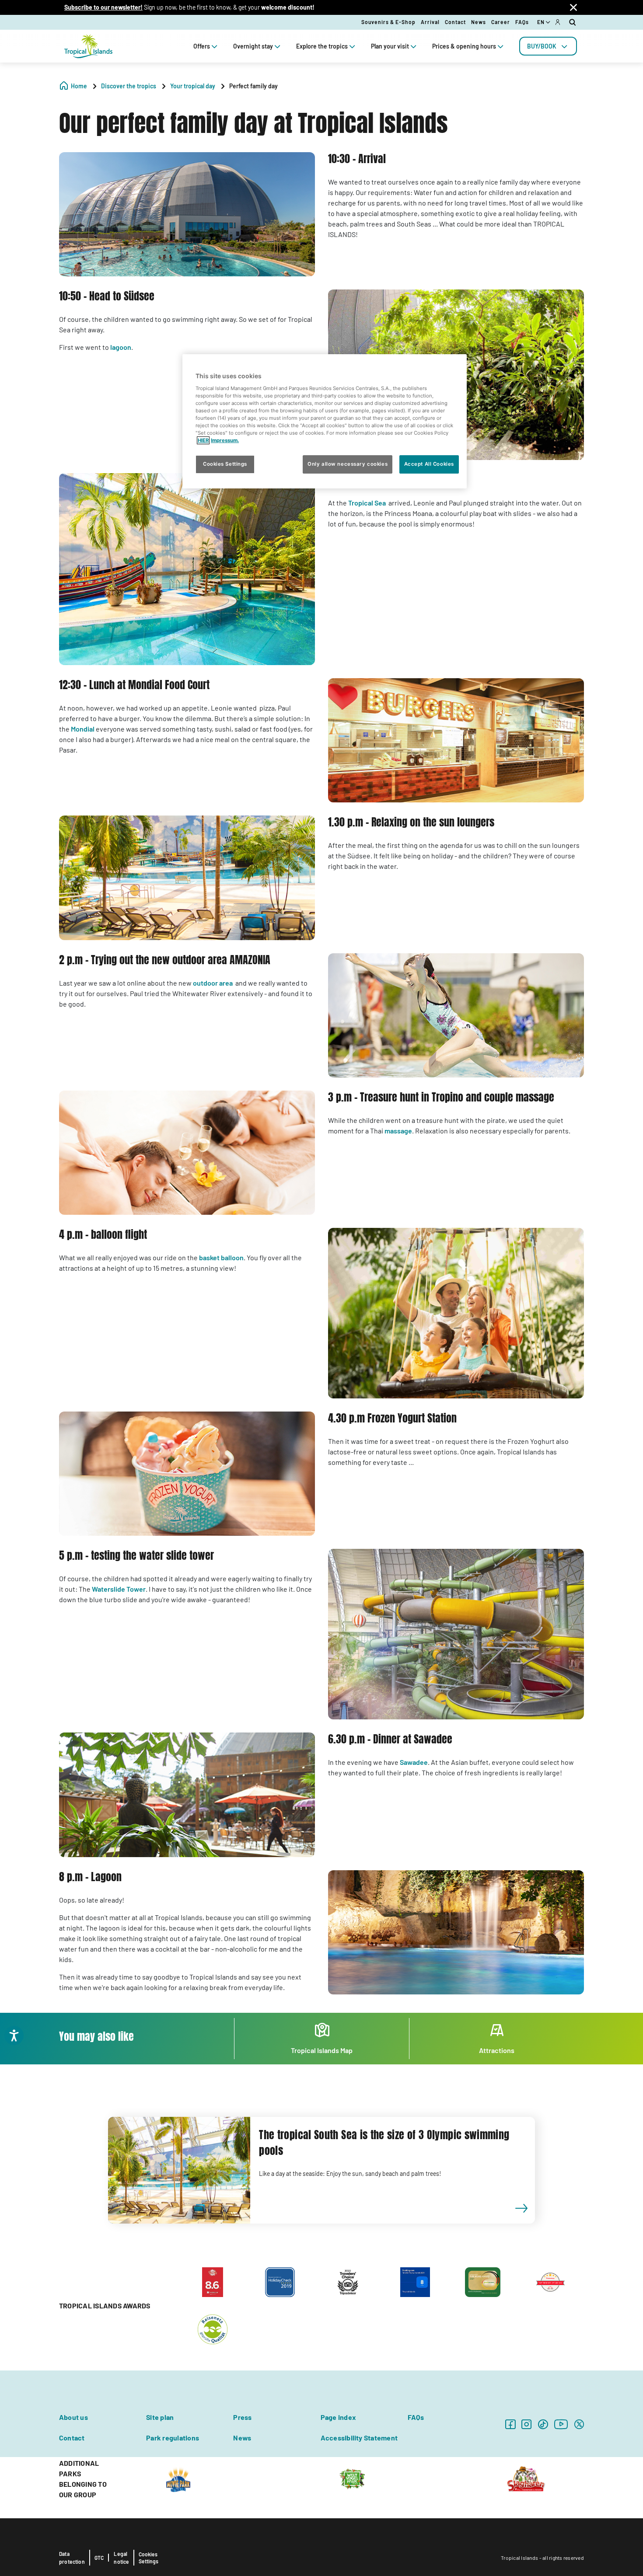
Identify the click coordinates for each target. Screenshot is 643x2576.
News (479, 22)
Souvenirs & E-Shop (388, 22)
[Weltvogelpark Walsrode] (352, 2478)
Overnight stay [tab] (253, 46)
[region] (325, 421)
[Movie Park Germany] (178, 2478)
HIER (203, 440)
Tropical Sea (367, 503)
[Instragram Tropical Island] (526, 2424)
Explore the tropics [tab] (322, 46)
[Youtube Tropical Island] (561, 2424)
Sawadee (414, 1762)
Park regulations (173, 2438)
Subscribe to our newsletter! (103, 7)
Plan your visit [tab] (390, 46)
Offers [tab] (202, 46)
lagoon (121, 347)
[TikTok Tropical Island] (543, 2424)
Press (242, 2417)
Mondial (83, 729)
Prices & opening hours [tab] (464, 46)
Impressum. (225, 440)
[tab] (548, 46)
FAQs (522, 22)
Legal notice (121, 2558)
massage (398, 1131)
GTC (99, 2558)
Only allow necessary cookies (348, 464)
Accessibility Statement (359, 2438)
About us (73, 2417)
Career (501, 22)
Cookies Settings (149, 2558)
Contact (455, 22)
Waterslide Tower (119, 1589)
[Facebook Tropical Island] (510, 2424)
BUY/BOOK (542, 46)
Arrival (430, 22)
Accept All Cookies (429, 464)
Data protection (72, 2558)
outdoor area (213, 983)
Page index (338, 2417)
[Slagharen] (526, 2478)
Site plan (160, 2417)
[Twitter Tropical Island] (579, 2424)
